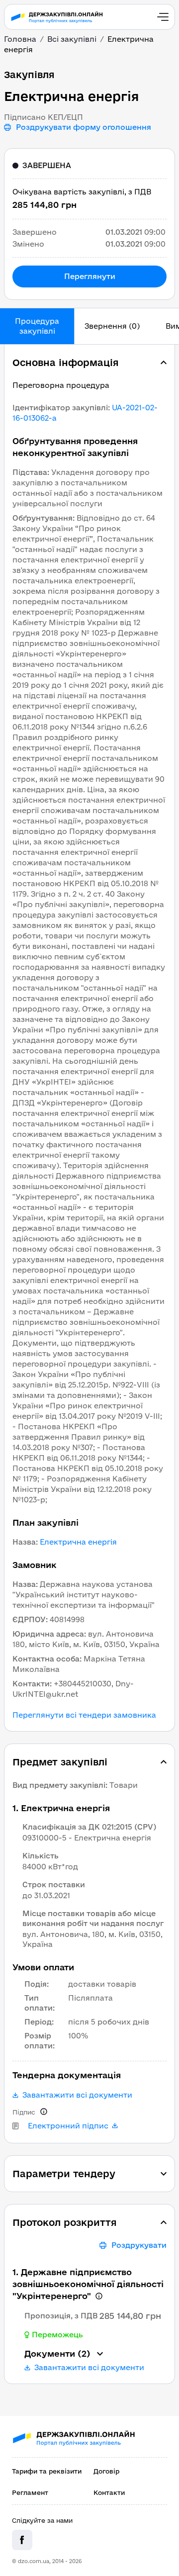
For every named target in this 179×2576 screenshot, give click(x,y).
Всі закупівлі (72, 39)
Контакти (109, 2492)
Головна (20, 39)
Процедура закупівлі (37, 326)
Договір (106, 2471)
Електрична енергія (78, 1542)
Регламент (30, 2492)
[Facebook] (22, 2540)
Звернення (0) (112, 326)
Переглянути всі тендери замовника (84, 1715)
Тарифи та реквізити (47, 2471)
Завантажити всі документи (77, 2095)
